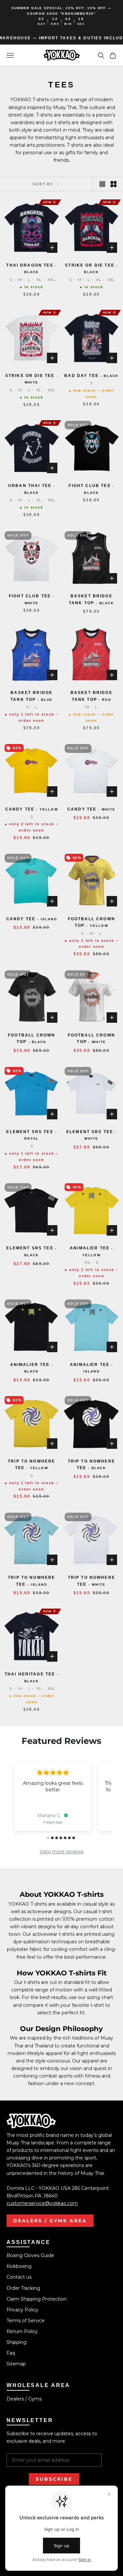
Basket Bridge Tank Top (92, 599)
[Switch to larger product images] (102, 184)
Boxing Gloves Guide (30, 2255)
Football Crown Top (92, 922)
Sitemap (16, 2364)
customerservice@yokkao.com (42, 2203)
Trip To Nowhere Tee (31, 1465)
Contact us (19, 2277)
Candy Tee (32, 809)
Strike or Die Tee (91, 268)
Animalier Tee (91, 1251)
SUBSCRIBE (54, 2479)
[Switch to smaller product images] (113, 184)
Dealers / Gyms (24, 2399)
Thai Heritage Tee (32, 1677)
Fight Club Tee (91, 489)
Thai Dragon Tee (31, 268)
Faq (11, 2353)
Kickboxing (19, 2266)
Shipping (17, 2342)
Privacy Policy (22, 2310)
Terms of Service (26, 2321)
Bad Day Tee (91, 376)
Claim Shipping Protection (37, 2299)
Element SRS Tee (31, 1135)
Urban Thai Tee (32, 489)
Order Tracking (23, 2288)
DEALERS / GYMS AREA (50, 2221)
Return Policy (22, 2331)
